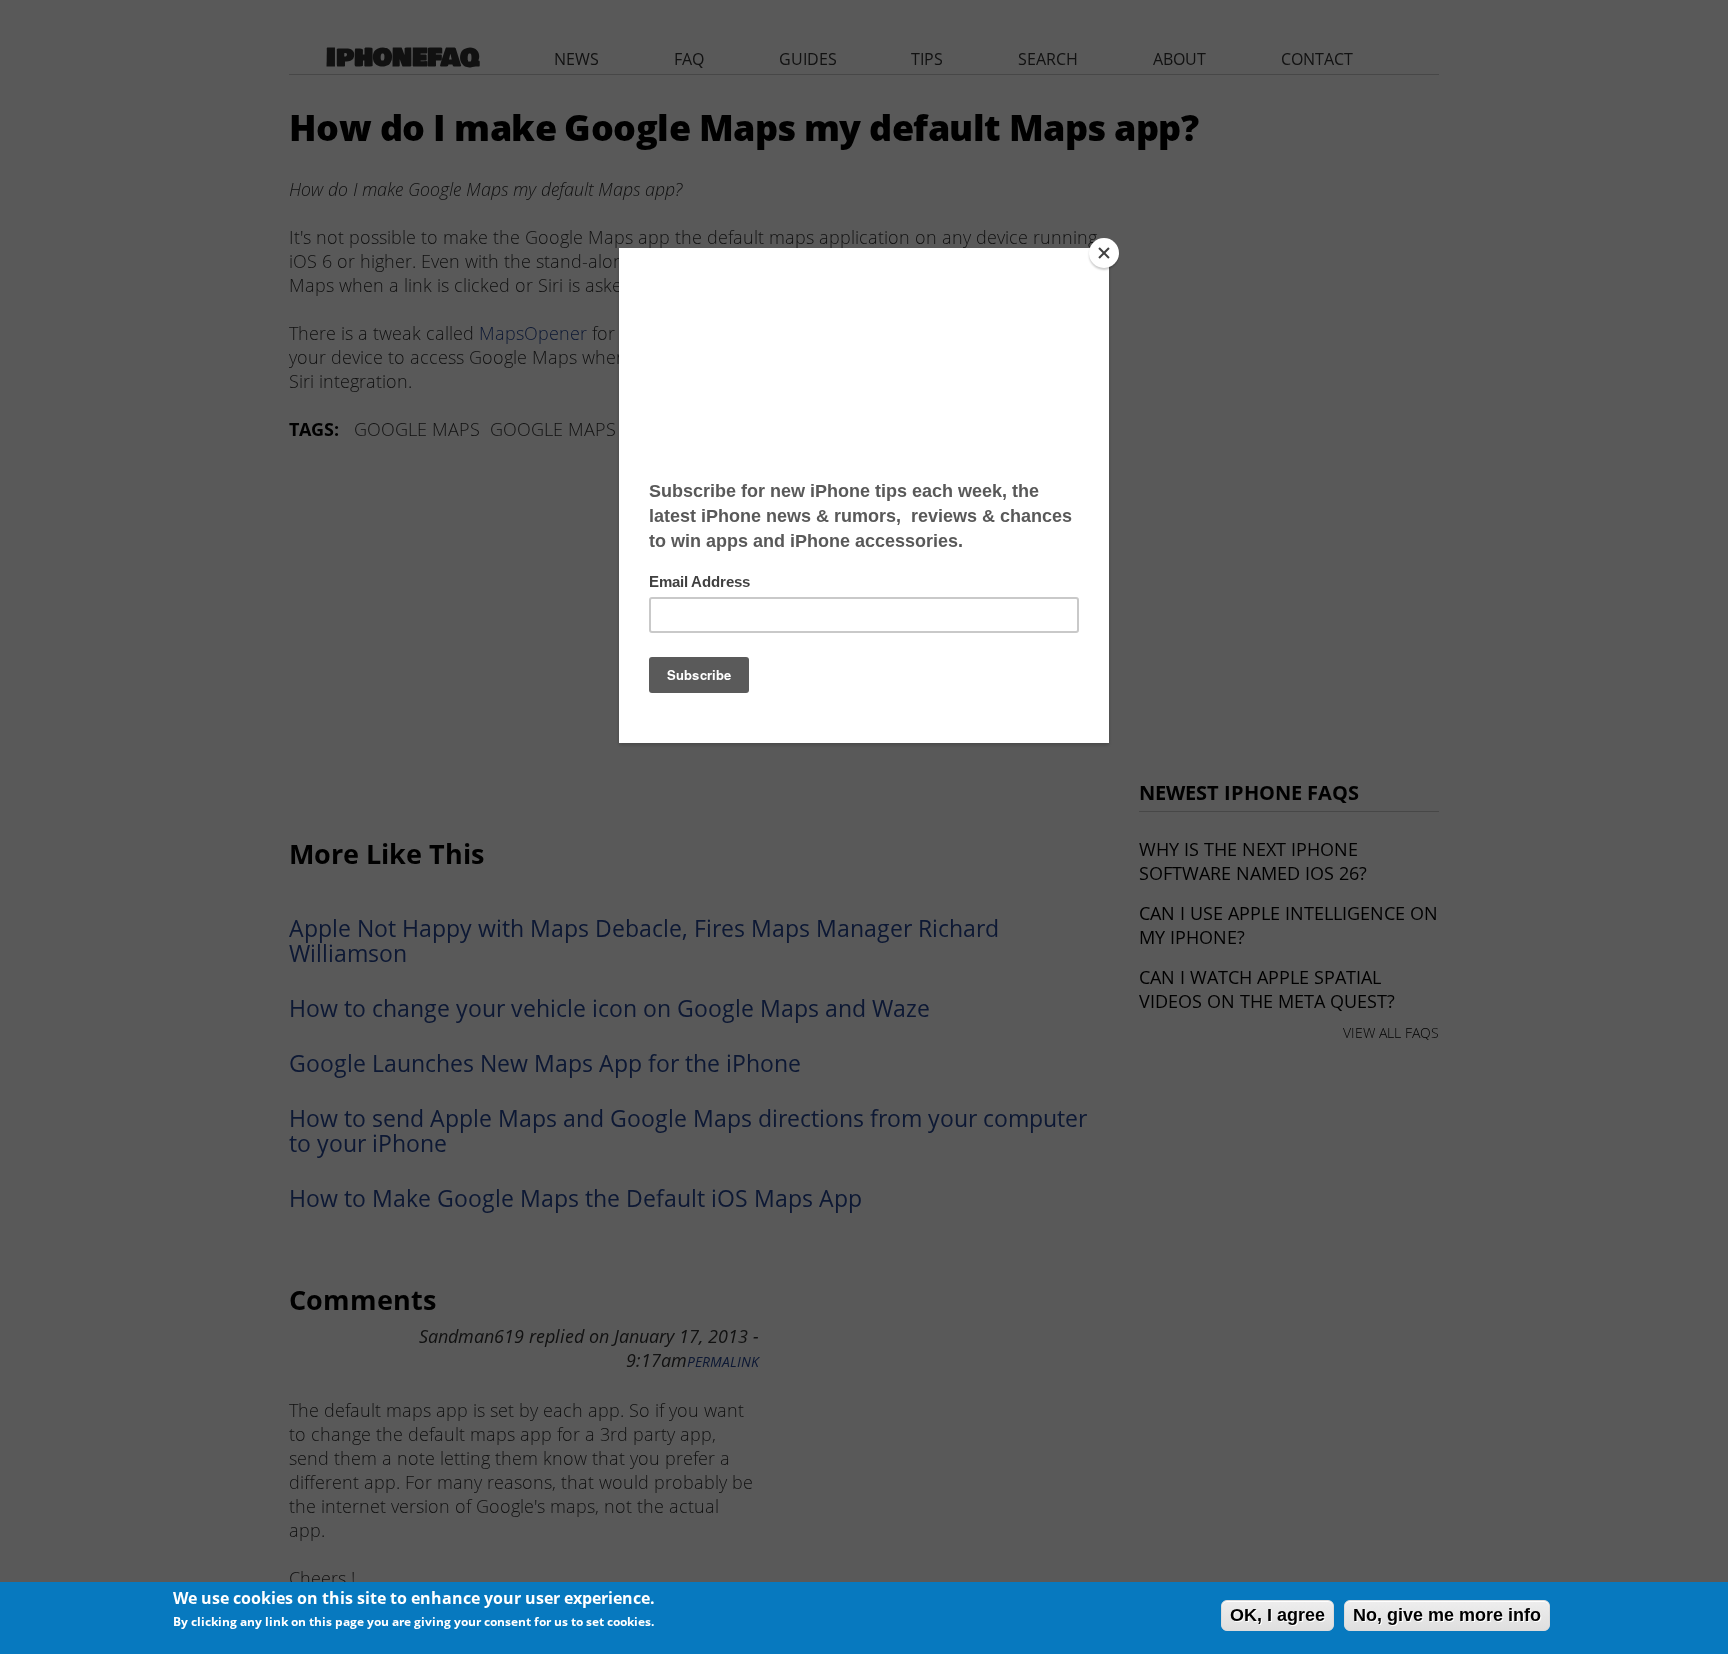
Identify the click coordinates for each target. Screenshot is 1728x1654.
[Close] (1104, 253)
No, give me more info (1447, 1615)
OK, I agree (1277, 1615)
